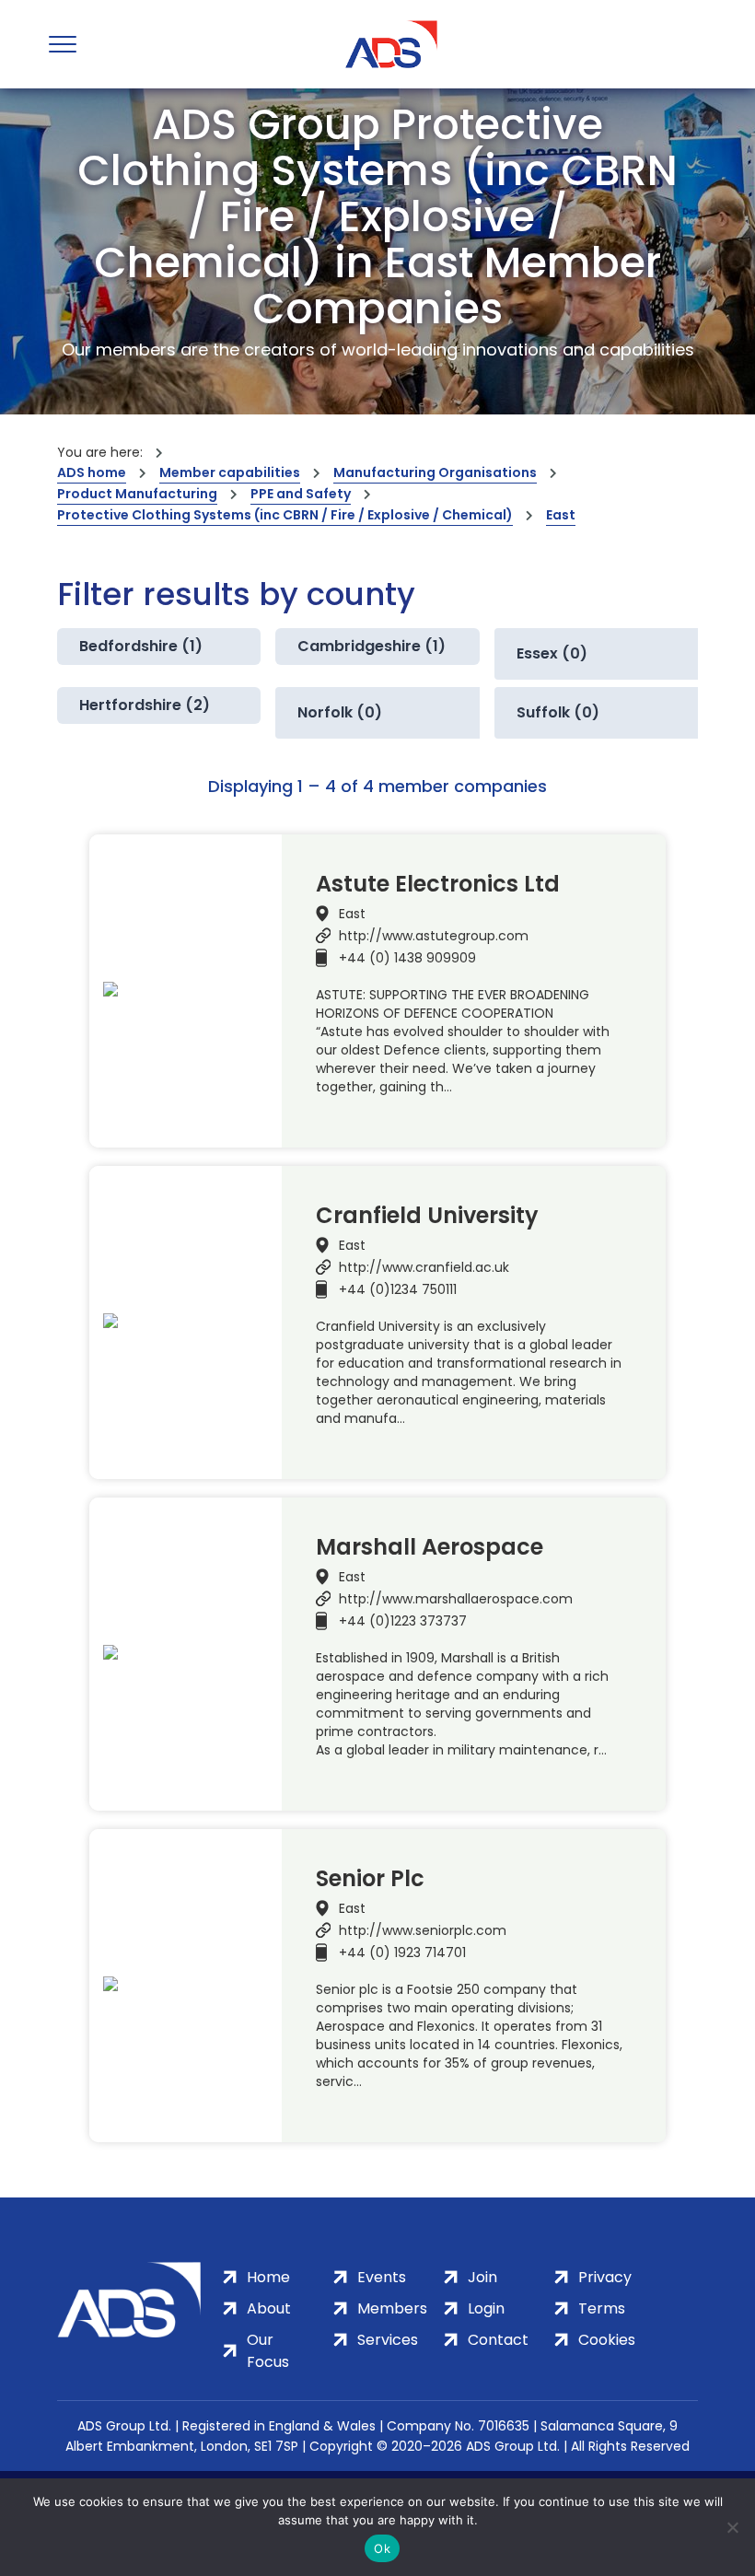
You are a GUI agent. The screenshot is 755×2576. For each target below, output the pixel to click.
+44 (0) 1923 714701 (402, 1952)
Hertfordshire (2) (145, 705)
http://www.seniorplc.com (423, 1930)
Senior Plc (370, 1879)
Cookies (607, 2340)
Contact (498, 2340)
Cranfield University (427, 1216)
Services (388, 2340)
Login (486, 2308)
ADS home (92, 472)
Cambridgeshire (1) (372, 646)
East (561, 515)
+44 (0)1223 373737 (403, 1621)
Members (392, 2308)
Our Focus (268, 2351)
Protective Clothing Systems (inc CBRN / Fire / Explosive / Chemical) (285, 515)
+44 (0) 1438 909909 (407, 958)
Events (382, 2277)
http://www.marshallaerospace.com (456, 1599)
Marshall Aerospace (430, 1547)
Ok (382, 2548)
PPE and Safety (301, 494)
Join (482, 2277)
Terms (602, 2308)
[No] (732, 2527)
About (269, 2308)
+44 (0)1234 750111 (398, 1289)
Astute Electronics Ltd (438, 884)
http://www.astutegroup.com (434, 936)
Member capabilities (230, 472)
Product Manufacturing (137, 494)
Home (268, 2277)
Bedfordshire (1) (141, 646)
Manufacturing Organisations (435, 472)
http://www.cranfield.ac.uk (424, 1267)
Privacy (605, 2277)
